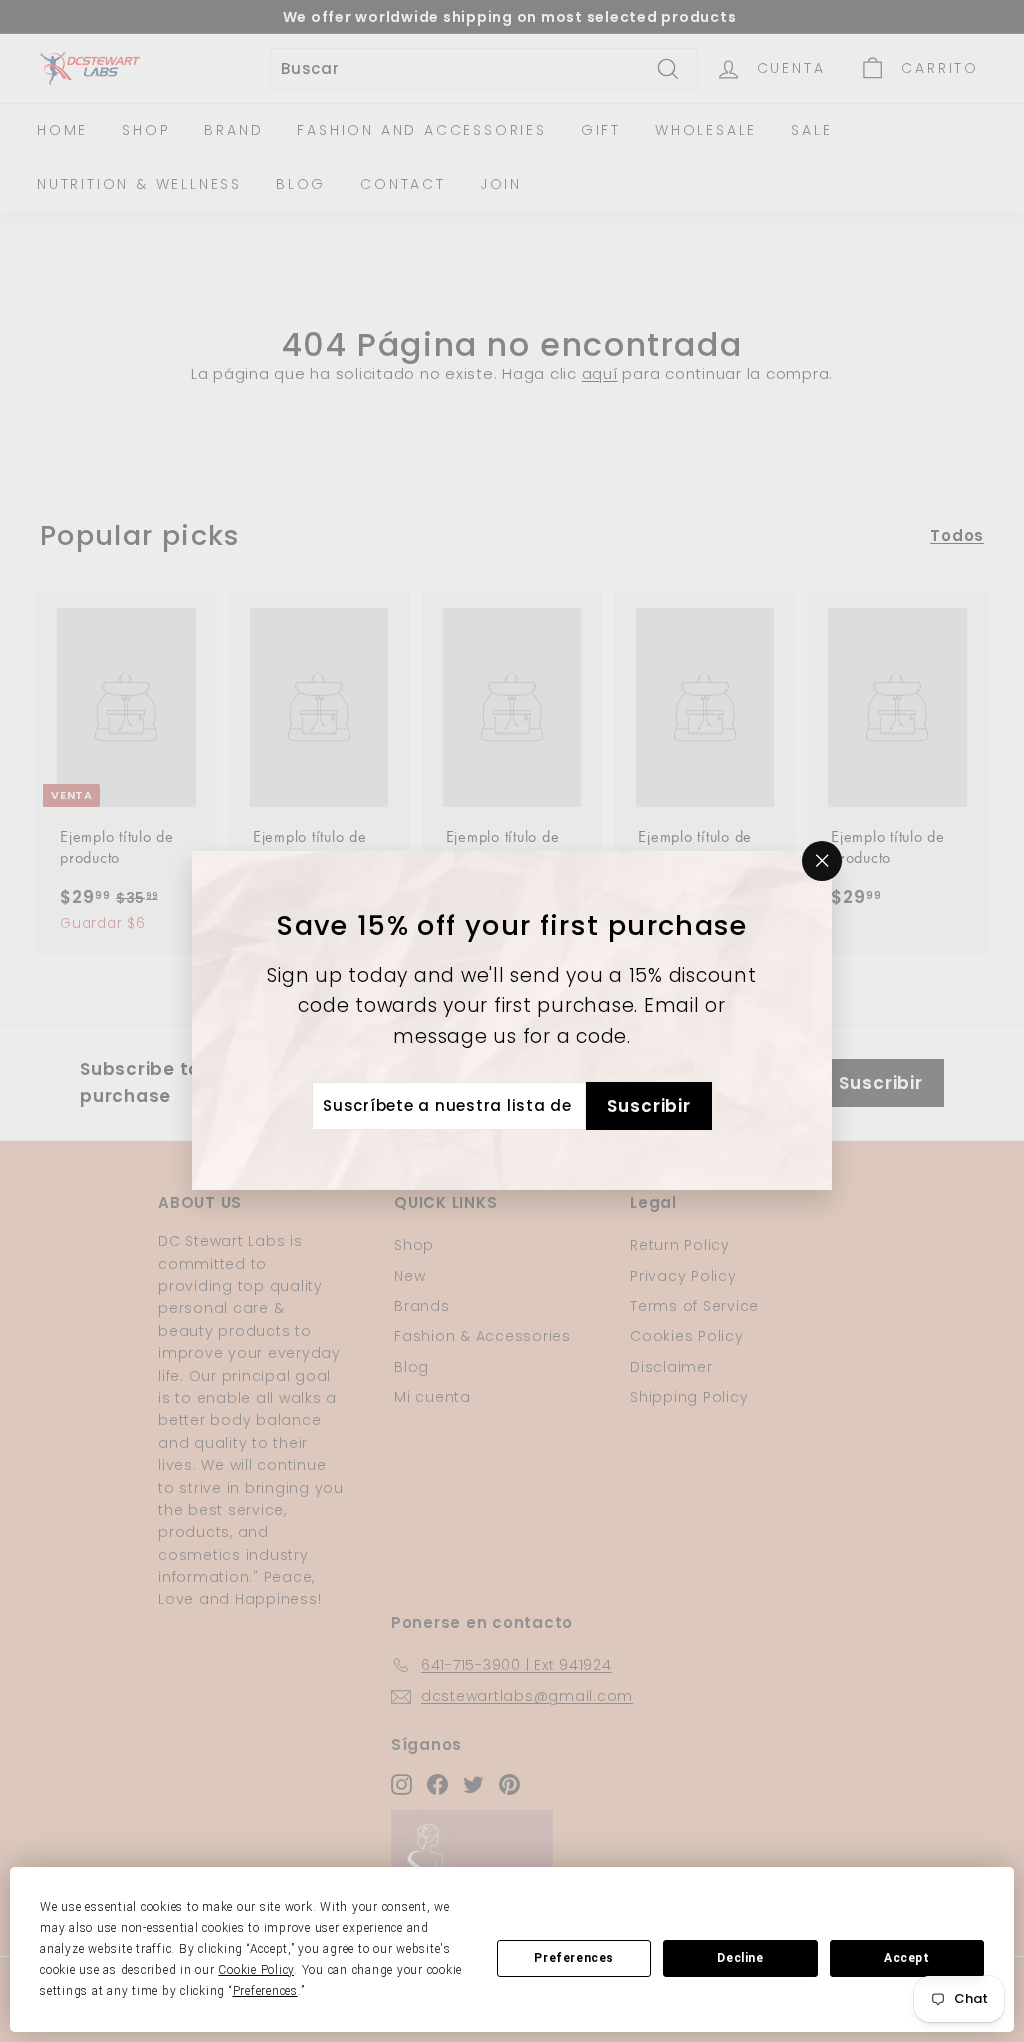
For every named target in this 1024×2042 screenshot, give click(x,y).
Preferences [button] (265, 1991)
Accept (907, 1958)
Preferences (574, 1958)
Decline (740, 1958)
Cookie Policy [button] (256, 1970)
